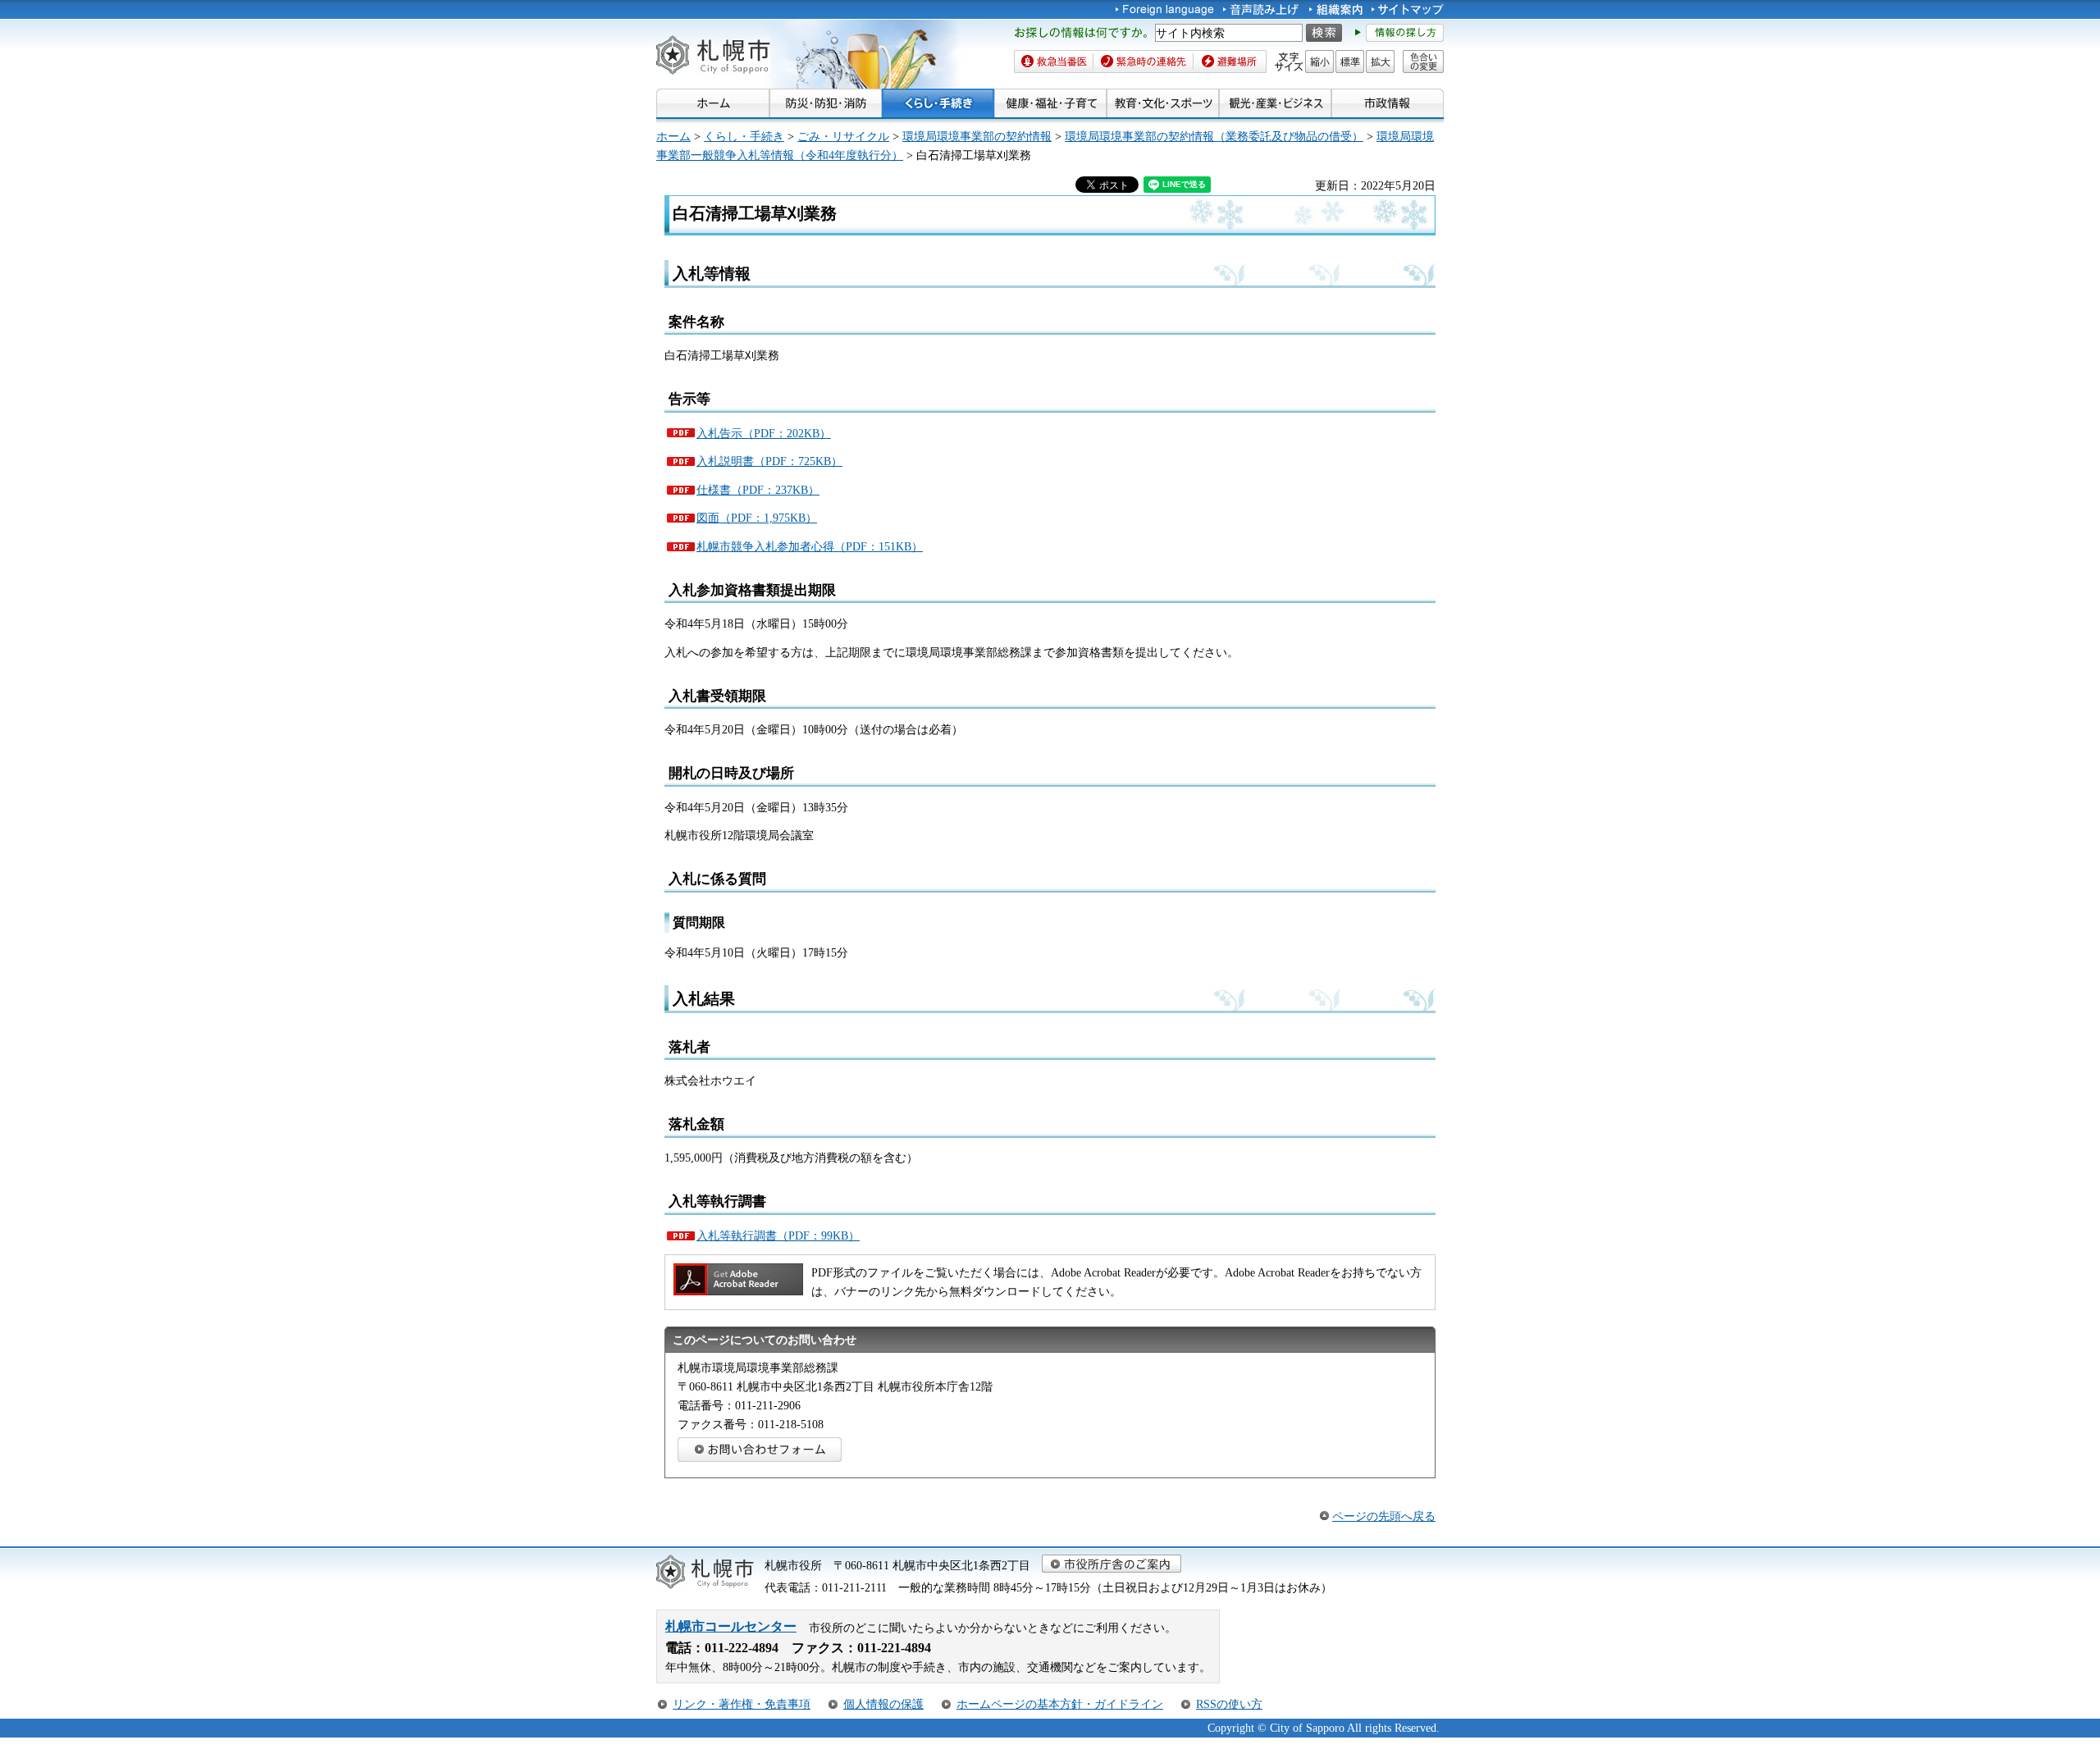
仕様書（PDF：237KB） (758, 490)
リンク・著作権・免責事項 (742, 1704)
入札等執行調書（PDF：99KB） (778, 1235)
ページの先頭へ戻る (1384, 1516)
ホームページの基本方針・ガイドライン (1060, 1704)
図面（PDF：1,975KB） (757, 518)
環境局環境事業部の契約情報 (977, 136)
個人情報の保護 (883, 1704)
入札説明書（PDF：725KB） (769, 461)
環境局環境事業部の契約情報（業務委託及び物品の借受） (1214, 136)
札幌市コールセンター (731, 1626)
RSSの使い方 (1229, 1704)
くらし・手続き (744, 136)
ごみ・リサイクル (843, 136)
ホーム (673, 136)
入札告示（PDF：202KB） (764, 433)
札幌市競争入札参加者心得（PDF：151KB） (810, 546)
